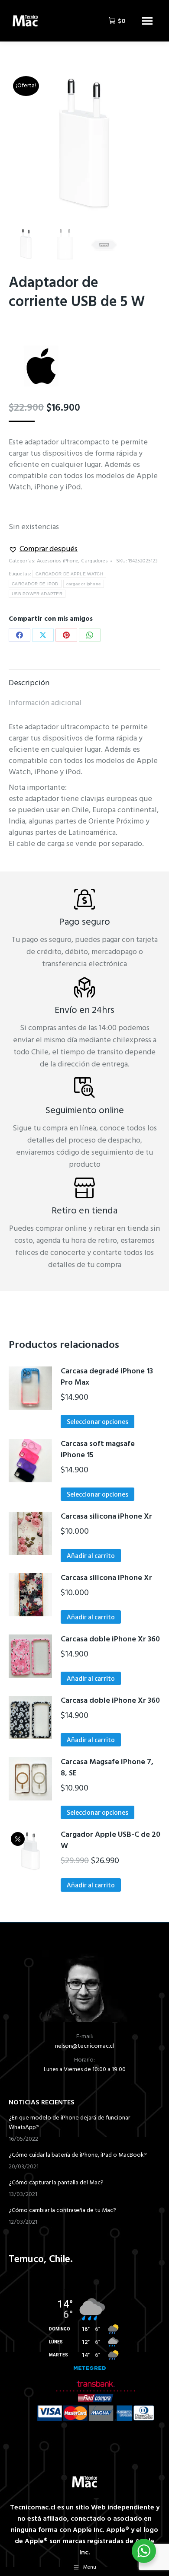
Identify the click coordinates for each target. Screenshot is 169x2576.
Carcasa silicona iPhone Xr (106, 1517)
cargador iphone (84, 584)
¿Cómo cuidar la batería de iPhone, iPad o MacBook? (78, 2155)
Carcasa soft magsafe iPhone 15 (98, 1450)
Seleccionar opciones (97, 1422)
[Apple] (41, 368)
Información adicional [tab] (45, 703)
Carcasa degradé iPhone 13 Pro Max (107, 1378)
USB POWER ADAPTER (37, 594)
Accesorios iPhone (58, 561)
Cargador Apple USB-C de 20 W (110, 1841)
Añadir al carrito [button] (91, 1556)
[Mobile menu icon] (147, 21)
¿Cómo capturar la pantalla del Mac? (56, 2183)
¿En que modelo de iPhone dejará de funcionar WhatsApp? (69, 2123)
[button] (43, 549)
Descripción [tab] (29, 683)
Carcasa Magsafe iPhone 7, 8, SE (107, 1768)
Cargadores (94, 561)
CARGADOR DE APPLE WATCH (69, 574)
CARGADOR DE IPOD (35, 584)
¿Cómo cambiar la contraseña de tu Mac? (62, 2211)
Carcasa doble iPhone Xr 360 (110, 1640)
